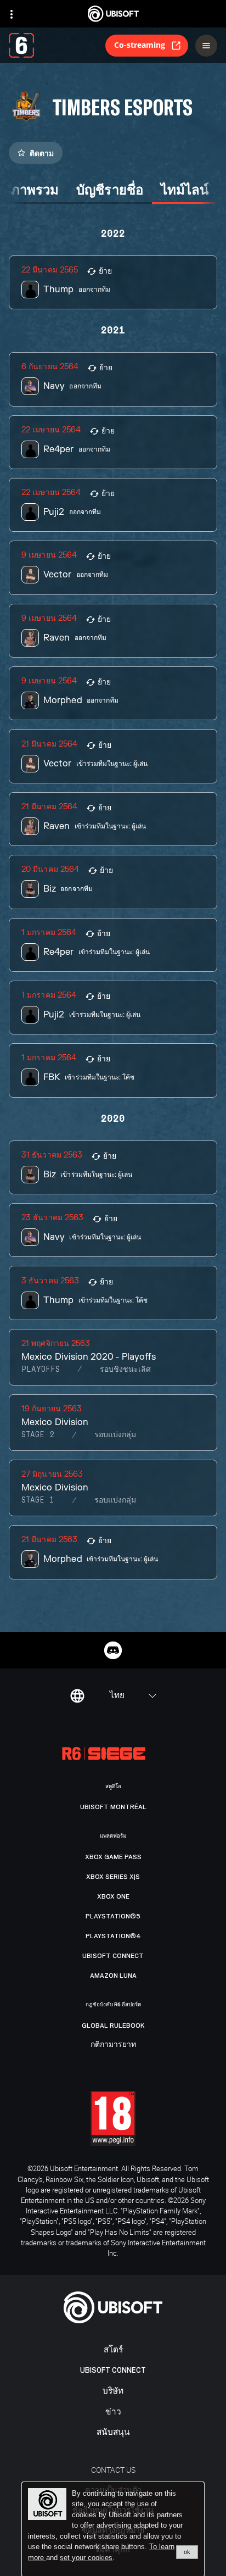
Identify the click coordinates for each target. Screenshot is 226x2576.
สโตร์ (113, 2350)
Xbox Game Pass (113, 1857)
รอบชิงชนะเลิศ (125, 1370)
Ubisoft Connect (113, 2370)
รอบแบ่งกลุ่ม (115, 1435)
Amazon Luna (113, 1976)
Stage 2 (38, 1435)
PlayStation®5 (113, 1916)
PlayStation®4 (113, 1936)
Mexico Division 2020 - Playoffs (89, 1357)
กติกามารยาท (113, 2045)
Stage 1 (38, 1500)
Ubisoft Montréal (113, 1807)
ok (187, 2552)
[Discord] (113, 1650)
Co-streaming (140, 45)
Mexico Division (55, 1422)
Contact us (113, 2470)
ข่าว (113, 2412)
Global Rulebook (113, 2026)
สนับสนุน (113, 2432)
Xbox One (113, 1896)
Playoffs (41, 1370)
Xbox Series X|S (113, 1877)
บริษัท (113, 2391)
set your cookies (86, 2558)
